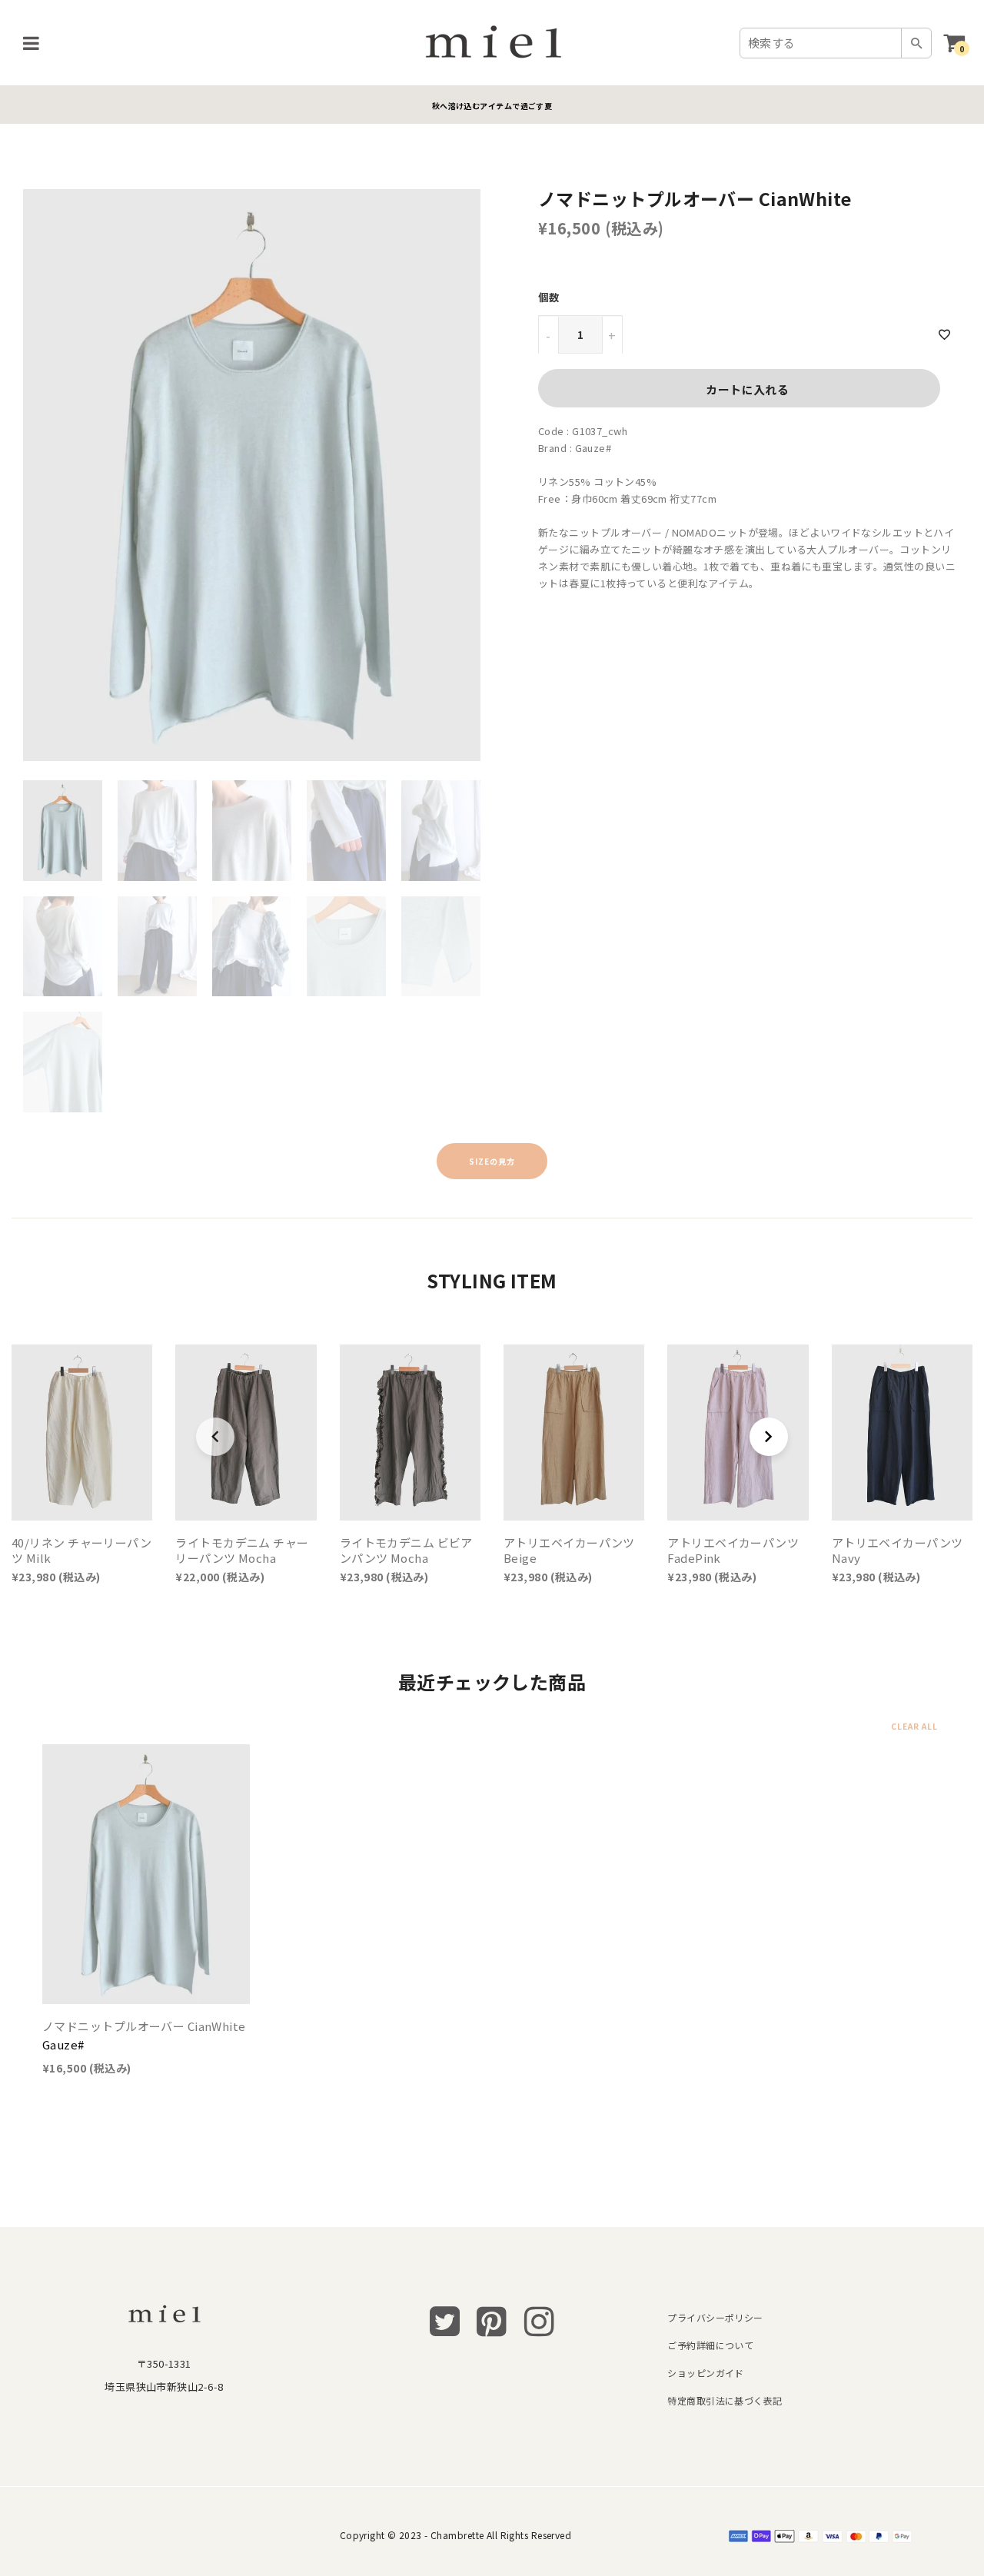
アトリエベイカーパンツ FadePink (733, 1550)
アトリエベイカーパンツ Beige (569, 1550)
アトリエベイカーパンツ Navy (898, 1550)
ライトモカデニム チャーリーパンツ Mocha (242, 1550)
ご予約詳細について (710, 2345)
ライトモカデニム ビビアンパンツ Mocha (406, 1550)
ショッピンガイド (706, 2373)
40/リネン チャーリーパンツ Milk (81, 1550)
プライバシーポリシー (715, 2317)
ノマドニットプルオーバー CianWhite (144, 2026)
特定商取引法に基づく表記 (725, 2400)
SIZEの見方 (492, 1161)
